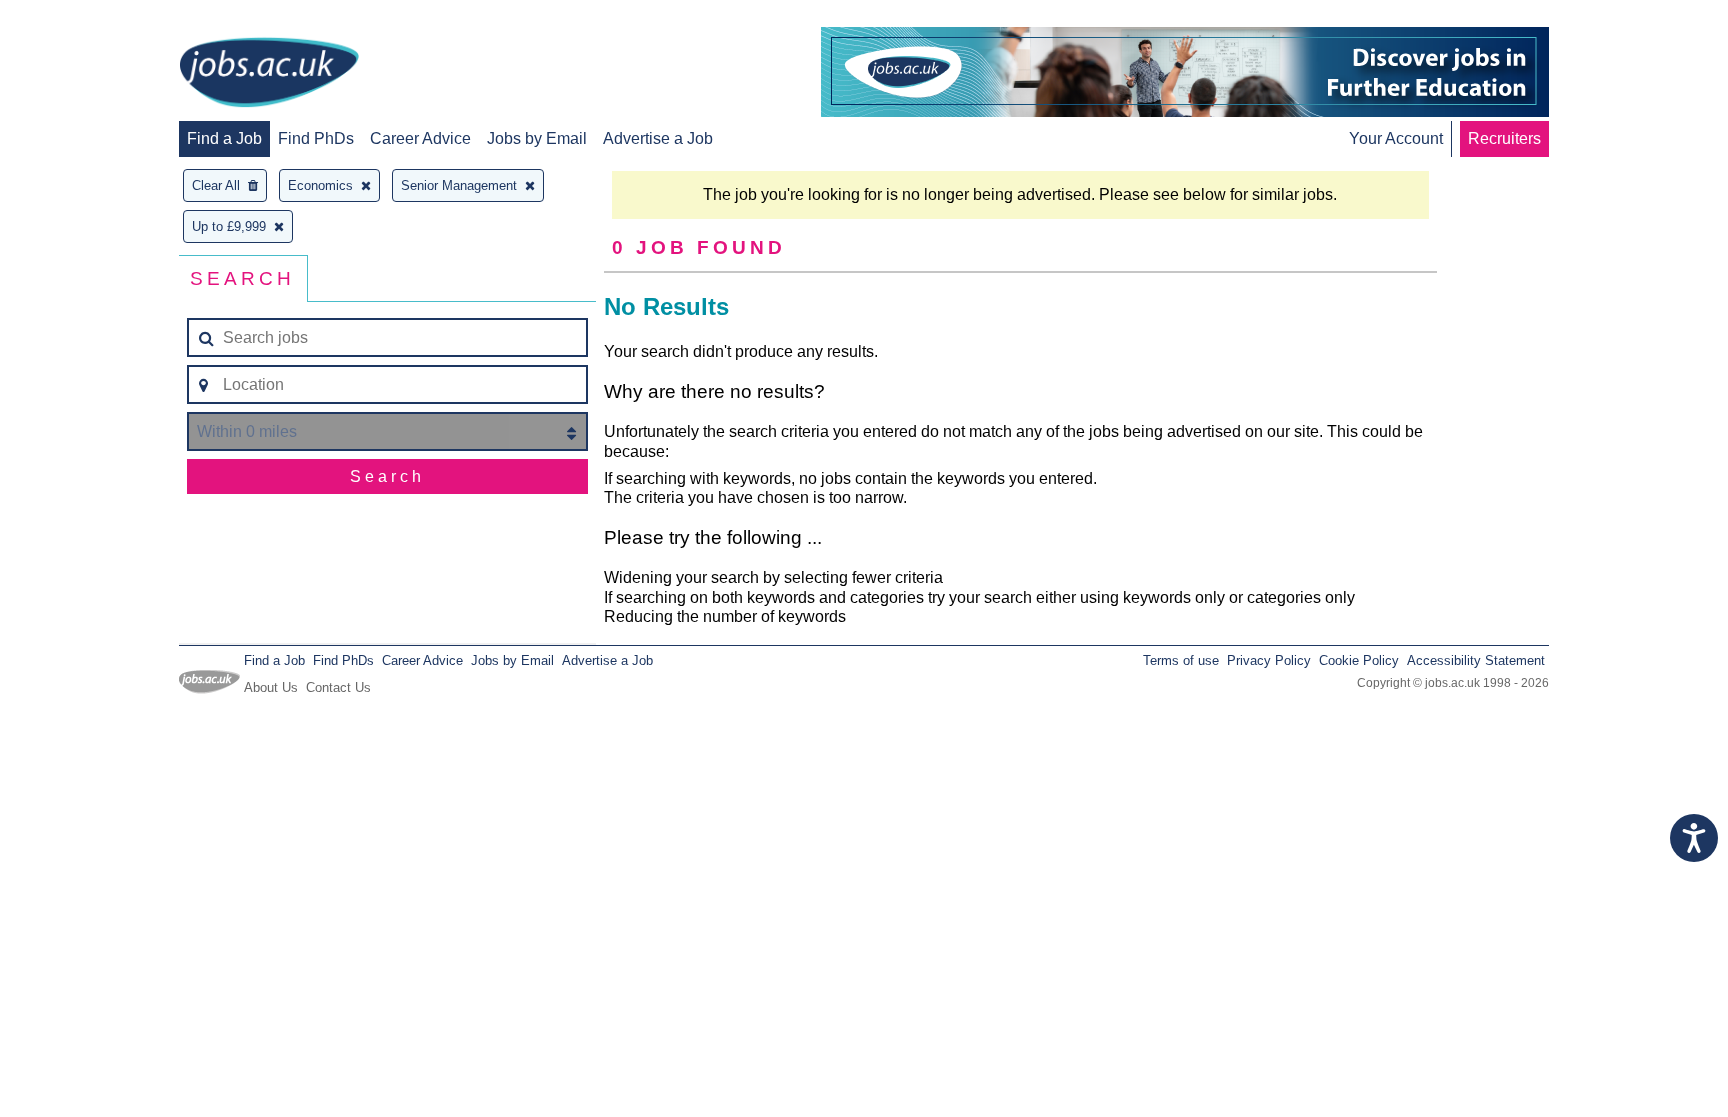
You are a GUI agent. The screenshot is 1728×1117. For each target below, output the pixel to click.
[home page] (269, 74)
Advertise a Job (658, 138)
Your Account (1396, 138)
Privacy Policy (1269, 660)
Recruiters (1504, 138)
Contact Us (338, 687)
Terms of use (1181, 660)
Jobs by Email (537, 138)
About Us (271, 687)
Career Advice (420, 138)
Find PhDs (316, 138)
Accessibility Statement (1476, 660)
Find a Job (224, 138)
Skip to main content (80, 17)
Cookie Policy (1359, 660)
